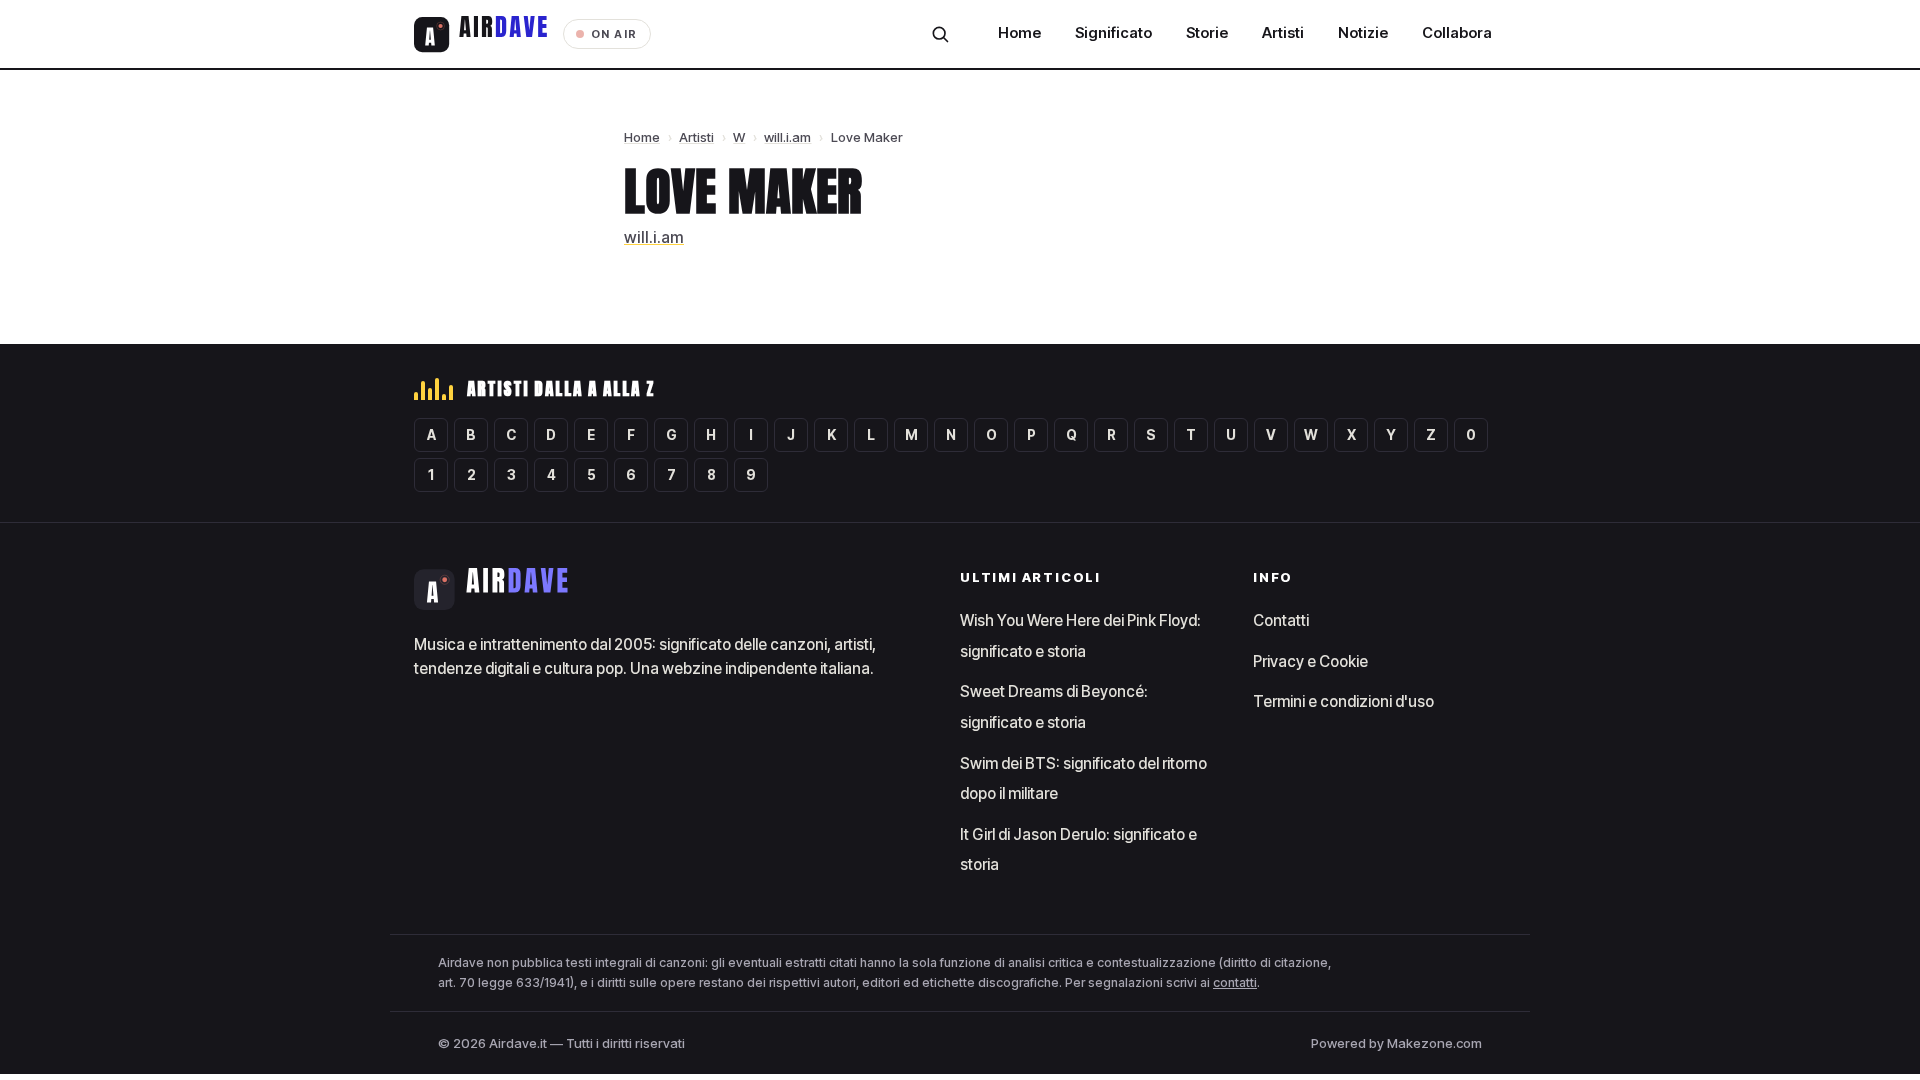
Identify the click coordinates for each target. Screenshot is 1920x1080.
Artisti (1283, 33)
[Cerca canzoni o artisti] (940, 34)
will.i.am (787, 137)
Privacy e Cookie (1310, 661)
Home (1019, 33)
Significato (1113, 33)
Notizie (1363, 33)
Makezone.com (1434, 1043)
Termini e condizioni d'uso (1343, 701)
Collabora (1457, 33)
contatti (1235, 982)
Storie (1207, 33)
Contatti (1281, 620)
